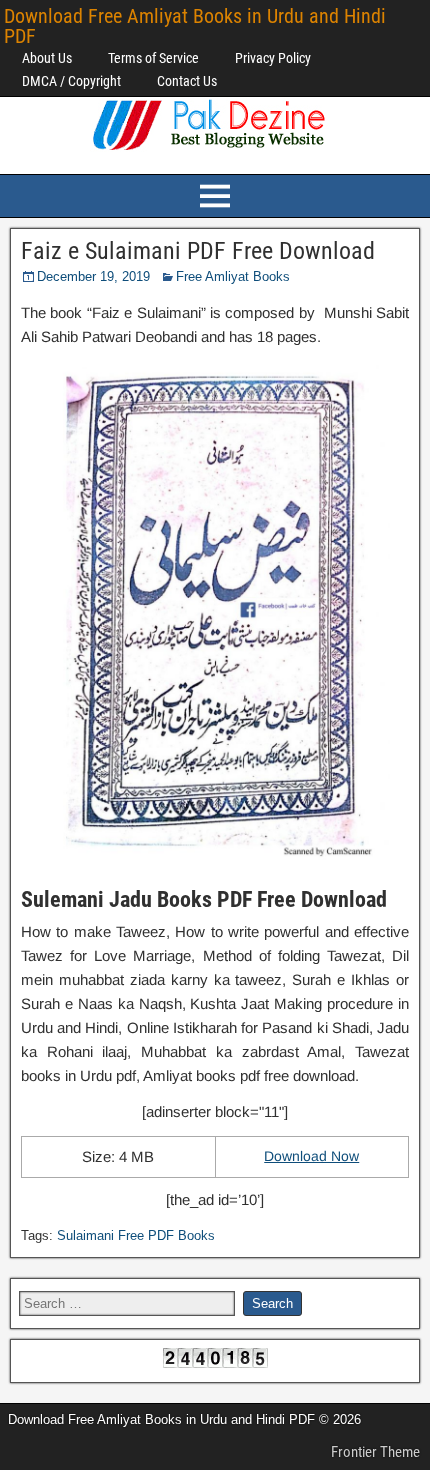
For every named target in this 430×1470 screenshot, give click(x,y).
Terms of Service (153, 58)
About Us (47, 58)
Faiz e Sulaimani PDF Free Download (198, 251)
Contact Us (187, 81)
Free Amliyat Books (233, 276)
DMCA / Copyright (71, 81)
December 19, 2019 (93, 276)
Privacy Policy (273, 58)
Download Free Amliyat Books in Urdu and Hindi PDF (195, 26)
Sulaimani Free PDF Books (136, 1235)
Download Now (311, 1156)
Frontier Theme (375, 1452)
